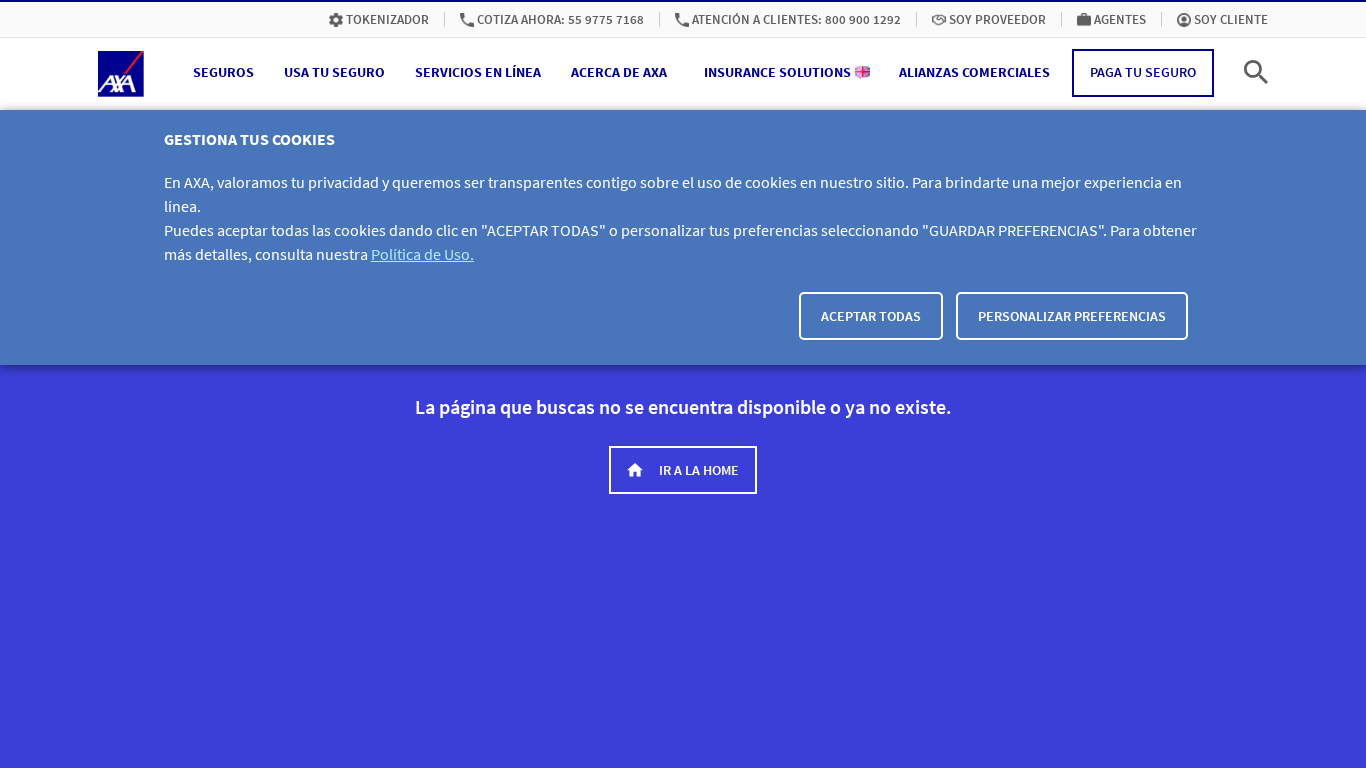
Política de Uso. (422, 254)
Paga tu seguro (1143, 72)
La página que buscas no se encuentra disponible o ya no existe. (683, 406)
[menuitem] (379, 19)
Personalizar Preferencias (1072, 316)
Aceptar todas (871, 316)
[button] (223, 73)
